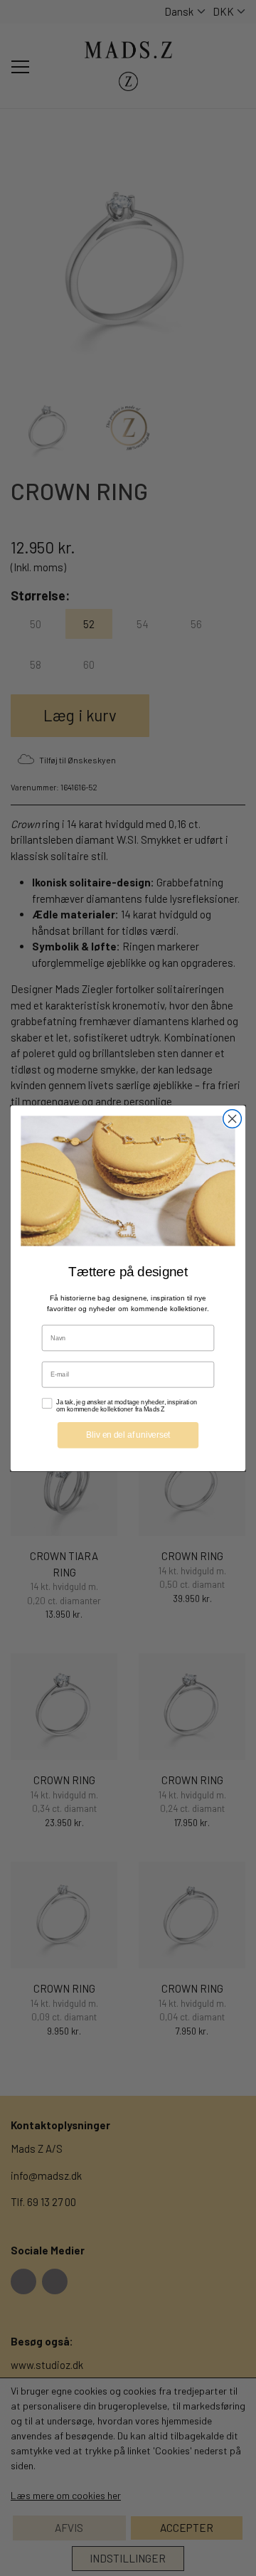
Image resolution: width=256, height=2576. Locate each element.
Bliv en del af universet (128, 1434)
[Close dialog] (233, 1118)
